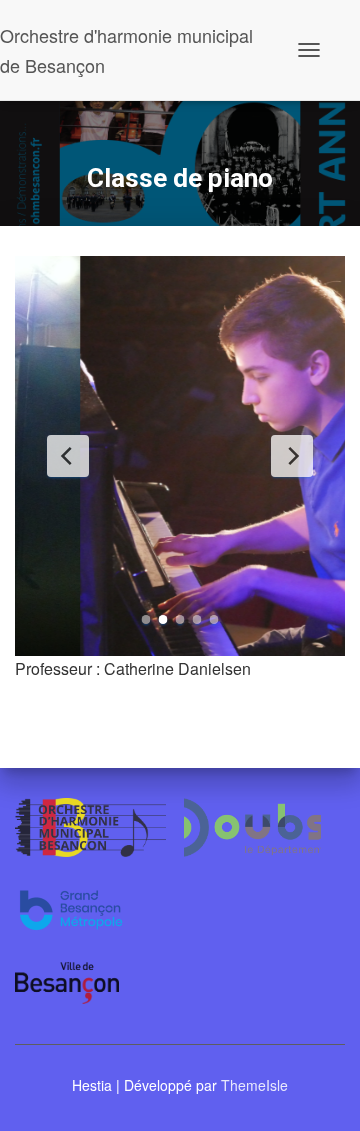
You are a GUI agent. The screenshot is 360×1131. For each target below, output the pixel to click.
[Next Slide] (292, 456)
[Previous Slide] (68, 456)
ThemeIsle (254, 1085)
